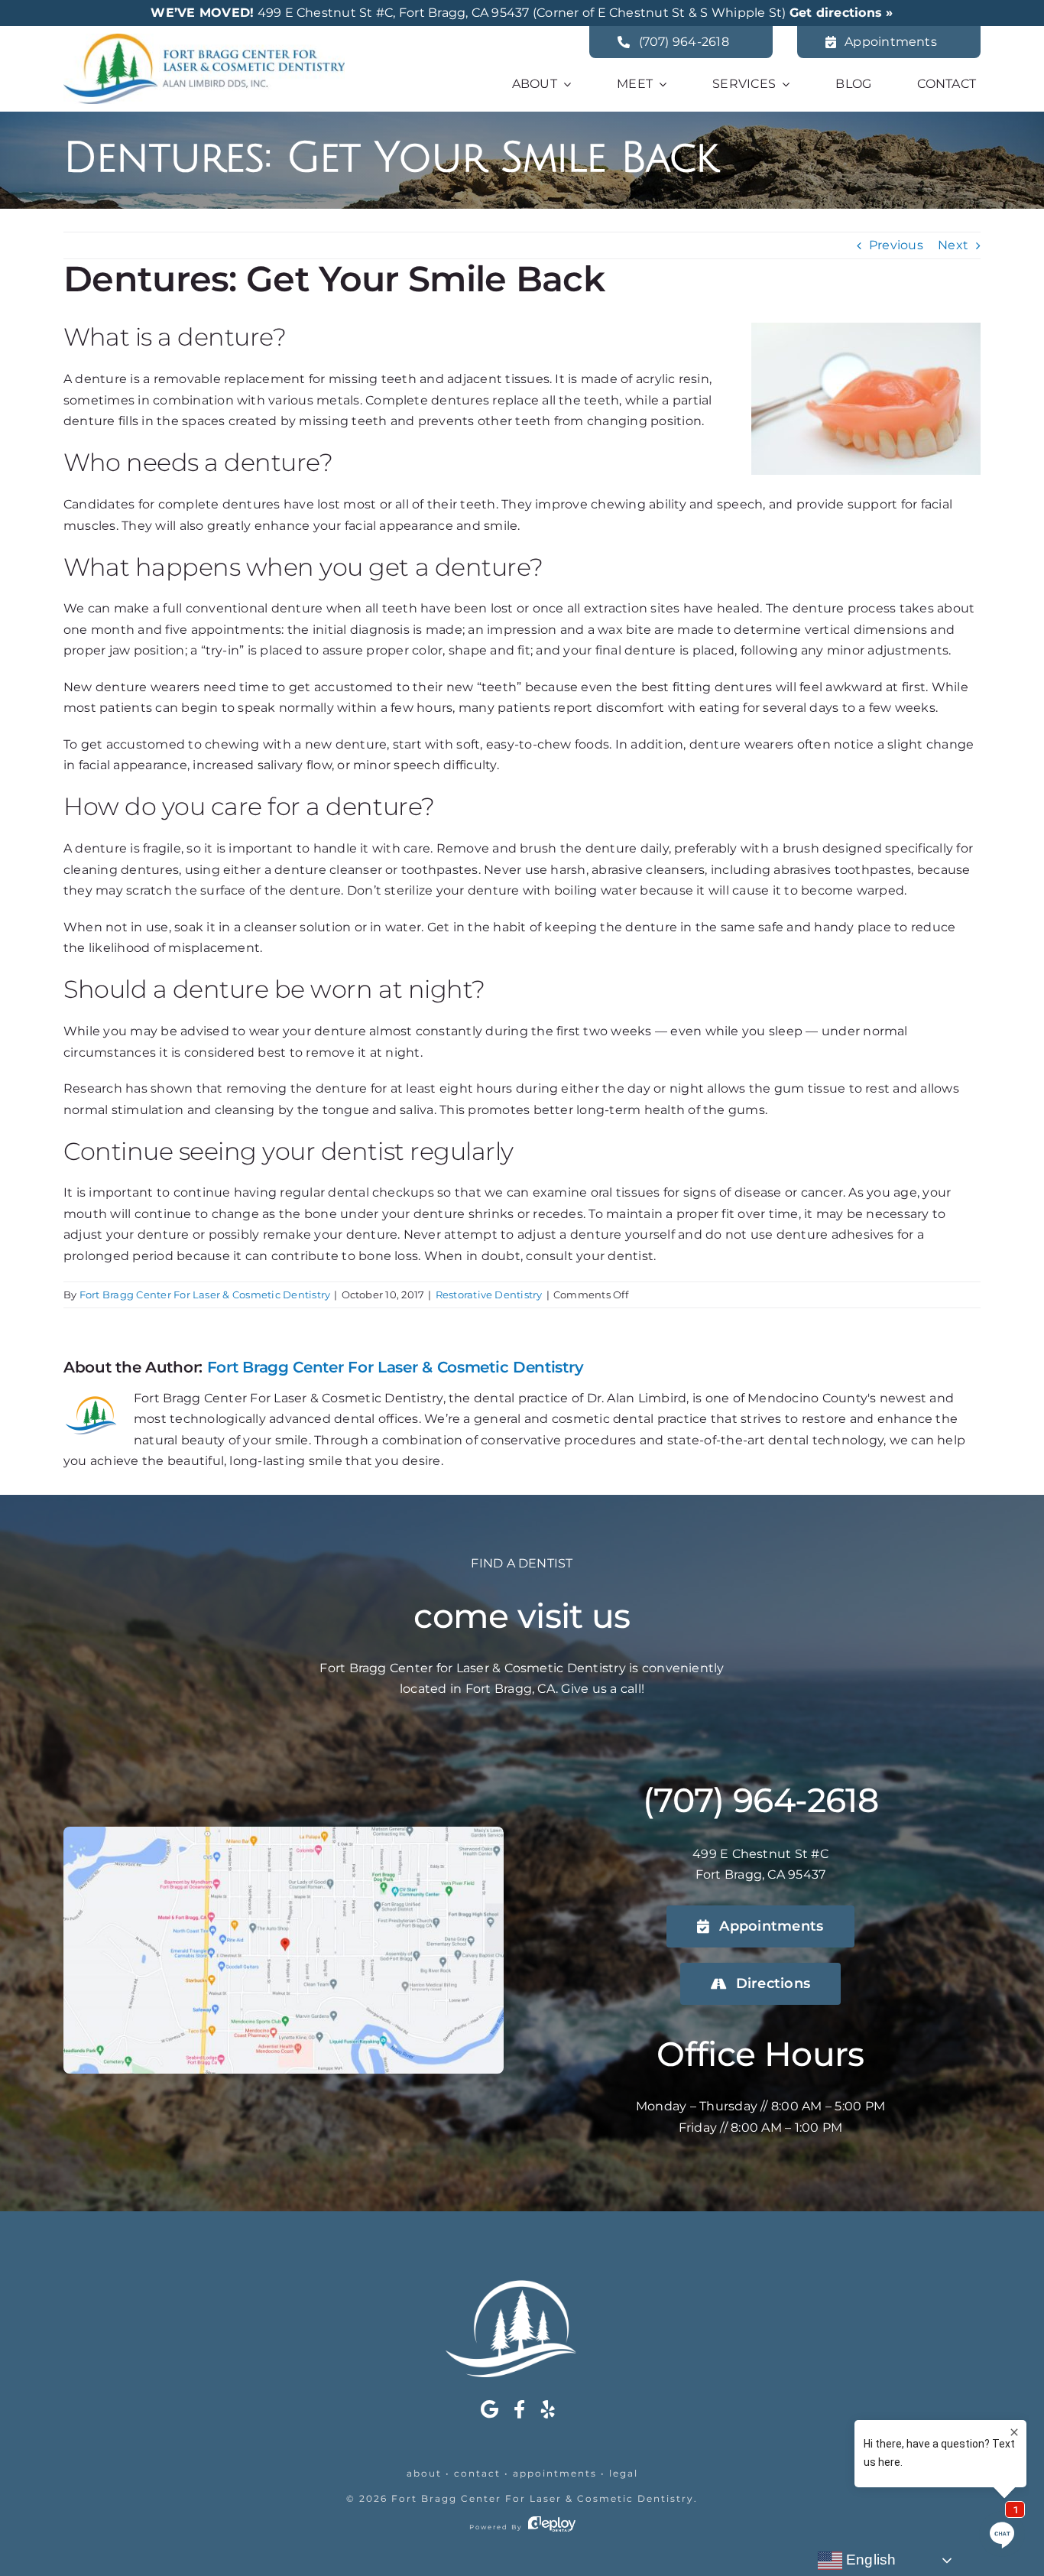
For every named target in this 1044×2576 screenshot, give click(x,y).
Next (953, 245)
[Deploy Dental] (552, 2527)
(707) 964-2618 (760, 1800)
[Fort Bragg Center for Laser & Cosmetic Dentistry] (204, 39)
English (869, 2560)
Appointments (555, 2473)
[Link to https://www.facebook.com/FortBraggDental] (519, 2409)
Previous (896, 245)
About (424, 2473)
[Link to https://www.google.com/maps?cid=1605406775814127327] (490, 2409)
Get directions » (841, 13)
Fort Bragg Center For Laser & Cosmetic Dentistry (205, 1294)
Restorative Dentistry (489, 1294)
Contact (477, 2473)
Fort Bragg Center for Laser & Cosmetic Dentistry (543, 2498)
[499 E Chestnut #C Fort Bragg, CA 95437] (284, 1832)
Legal (624, 2473)
